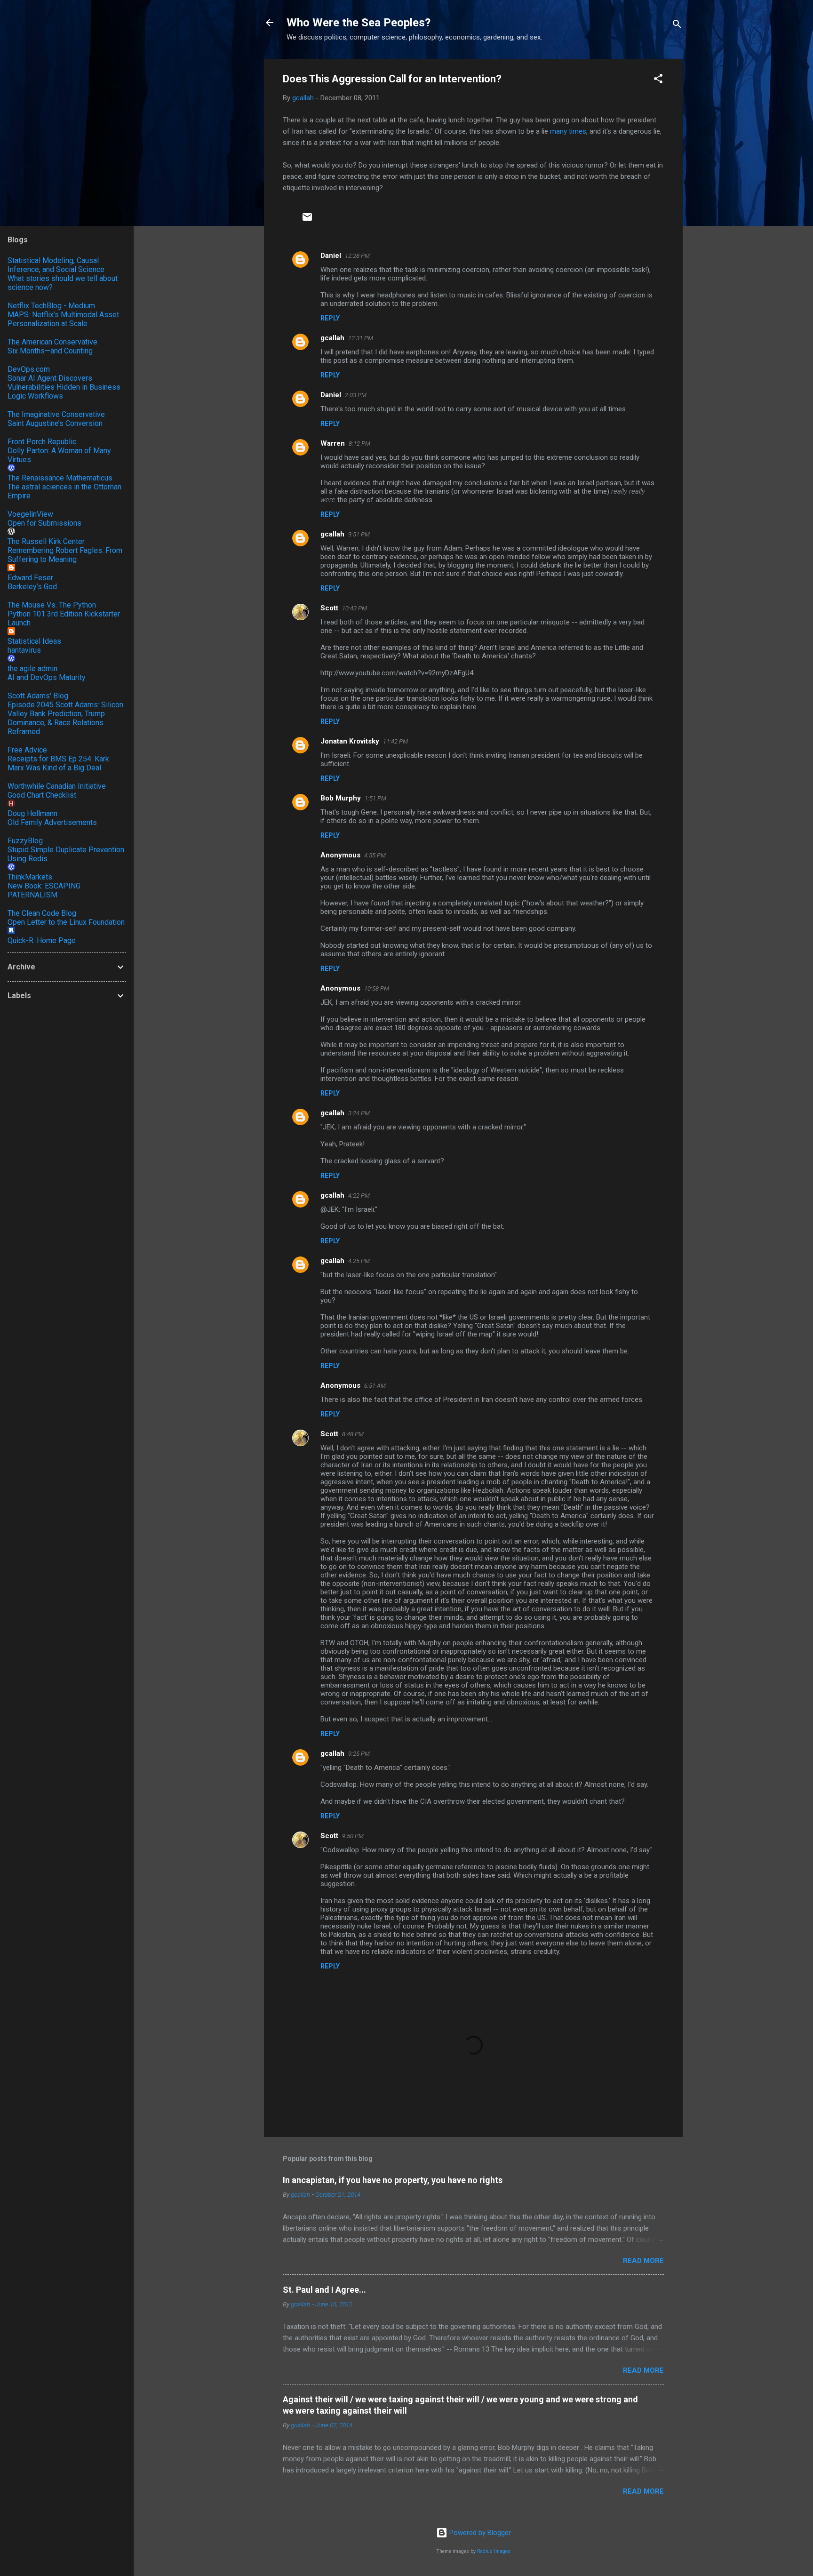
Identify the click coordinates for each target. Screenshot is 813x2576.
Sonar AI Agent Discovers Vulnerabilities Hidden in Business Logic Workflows (64, 387)
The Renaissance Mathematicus (60, 478)
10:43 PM (355, 608)
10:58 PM (377, 988)
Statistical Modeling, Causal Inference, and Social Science (56, 265)
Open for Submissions (44, 523)
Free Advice (27, 750)
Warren (333, 443)
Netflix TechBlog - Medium (51, 306)
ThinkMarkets (30, 877)
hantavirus (24, 650)
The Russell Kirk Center (46, 541)
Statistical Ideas (34, 641)
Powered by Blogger (479, 2533)
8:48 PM (353, 1434)
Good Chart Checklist (42, 795)
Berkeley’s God (32, 587)
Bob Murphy (341, 798)
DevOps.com (29, 369)
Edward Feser (30, 578)
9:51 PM (359, 534)
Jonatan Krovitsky (350, 741)
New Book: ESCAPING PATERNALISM (44, 890)
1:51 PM (375, 798)
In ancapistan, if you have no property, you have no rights (393, 2180)
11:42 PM (395, 741)
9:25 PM (359, 1754)
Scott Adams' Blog (38, 696)
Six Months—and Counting (50, 351)
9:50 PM (353, 1836)
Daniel (331, 256)
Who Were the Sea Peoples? (359, 23)
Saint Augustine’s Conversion (55, 423)
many (558, 131)
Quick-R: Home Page (42, 940)
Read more (643, 2261)
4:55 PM (375, 855)
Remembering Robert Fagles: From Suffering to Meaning (65, 555)
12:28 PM (357, 256)
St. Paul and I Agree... (324, 2290)
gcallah (332, 338)
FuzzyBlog (25, 841)
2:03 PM (356, 395)
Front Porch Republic (42, 442)
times (578, 131)
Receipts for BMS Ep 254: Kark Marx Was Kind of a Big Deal (58, 763)
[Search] (677, 26)
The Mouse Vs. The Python (52, 605)
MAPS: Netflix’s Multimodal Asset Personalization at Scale (63, 319)
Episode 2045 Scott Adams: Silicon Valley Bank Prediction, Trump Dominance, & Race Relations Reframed (65, 718)
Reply (330, 318)
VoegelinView (30, 514)
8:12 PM (359, 444)
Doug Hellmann (32, 813)
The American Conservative (52, 342)
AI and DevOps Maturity (47, 677)
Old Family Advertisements (52, 822)
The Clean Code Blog (42, 913)
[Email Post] (307, 220)
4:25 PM (359, 1261)
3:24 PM (359, 1113)
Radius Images (494, 2551)
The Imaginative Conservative (56, 414)
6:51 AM (375, 1386)
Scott (329, 608)
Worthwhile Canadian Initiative (57, 786)
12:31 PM (361, 338)
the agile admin (32, 668)
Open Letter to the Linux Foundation (66, 922)
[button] (658, 80)
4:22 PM (359, 1196)
